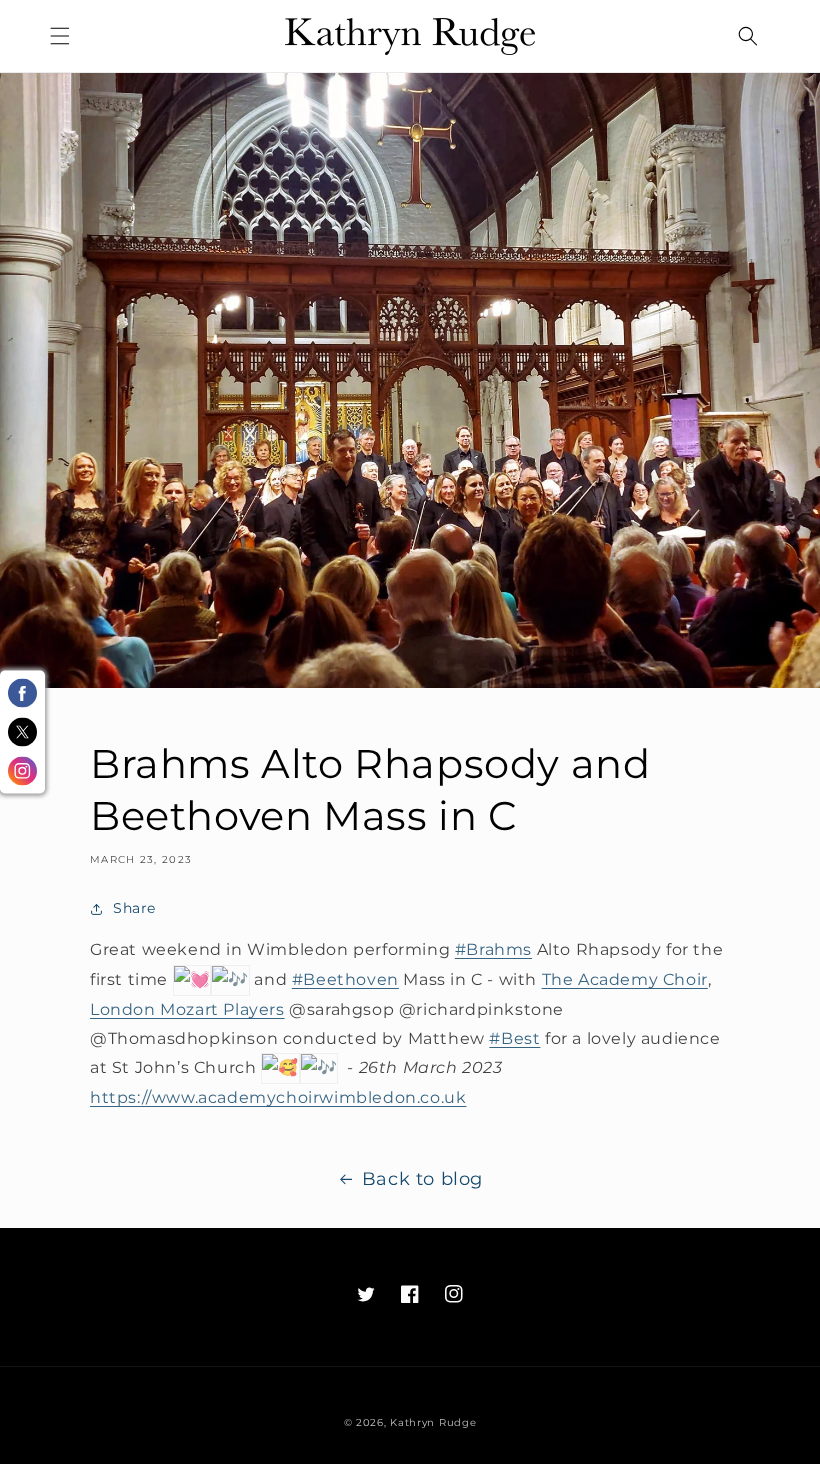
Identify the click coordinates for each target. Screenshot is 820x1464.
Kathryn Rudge (433, 1422)
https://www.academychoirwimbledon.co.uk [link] (278, 1097)
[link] (625, 979)
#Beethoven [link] (345, 979)
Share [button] (134, 908)
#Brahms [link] (493, 949)
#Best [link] (514, 1038)
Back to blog (422, 1179)
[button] (60, 36)
